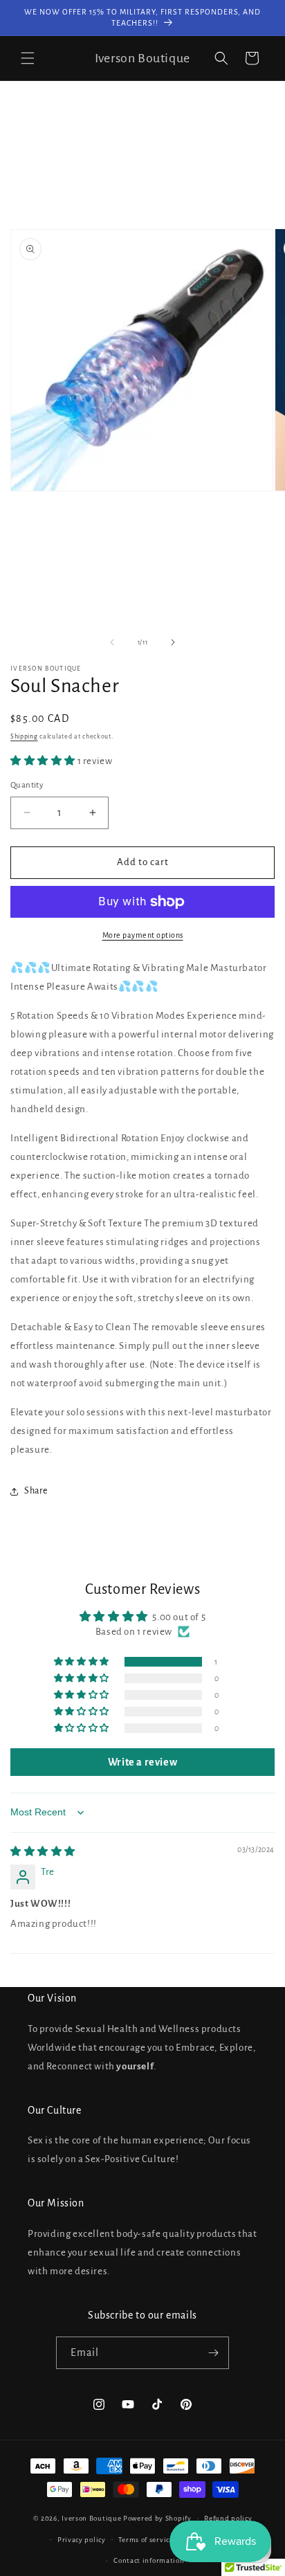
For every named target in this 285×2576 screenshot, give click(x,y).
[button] (28, 58)
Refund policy (228, 2518)
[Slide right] (173, 642)
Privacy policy (82, 2540)
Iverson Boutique (91, 2518)
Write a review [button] (142, 1762)
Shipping (24, 736)
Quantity (27, 785)
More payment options (143, 935)
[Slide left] (112, 642)
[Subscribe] (213, 2353)
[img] (43, 1852)
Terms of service (146, 2540)
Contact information (149, 2560)
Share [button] (36, 1491)
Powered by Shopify (157, 2518)
